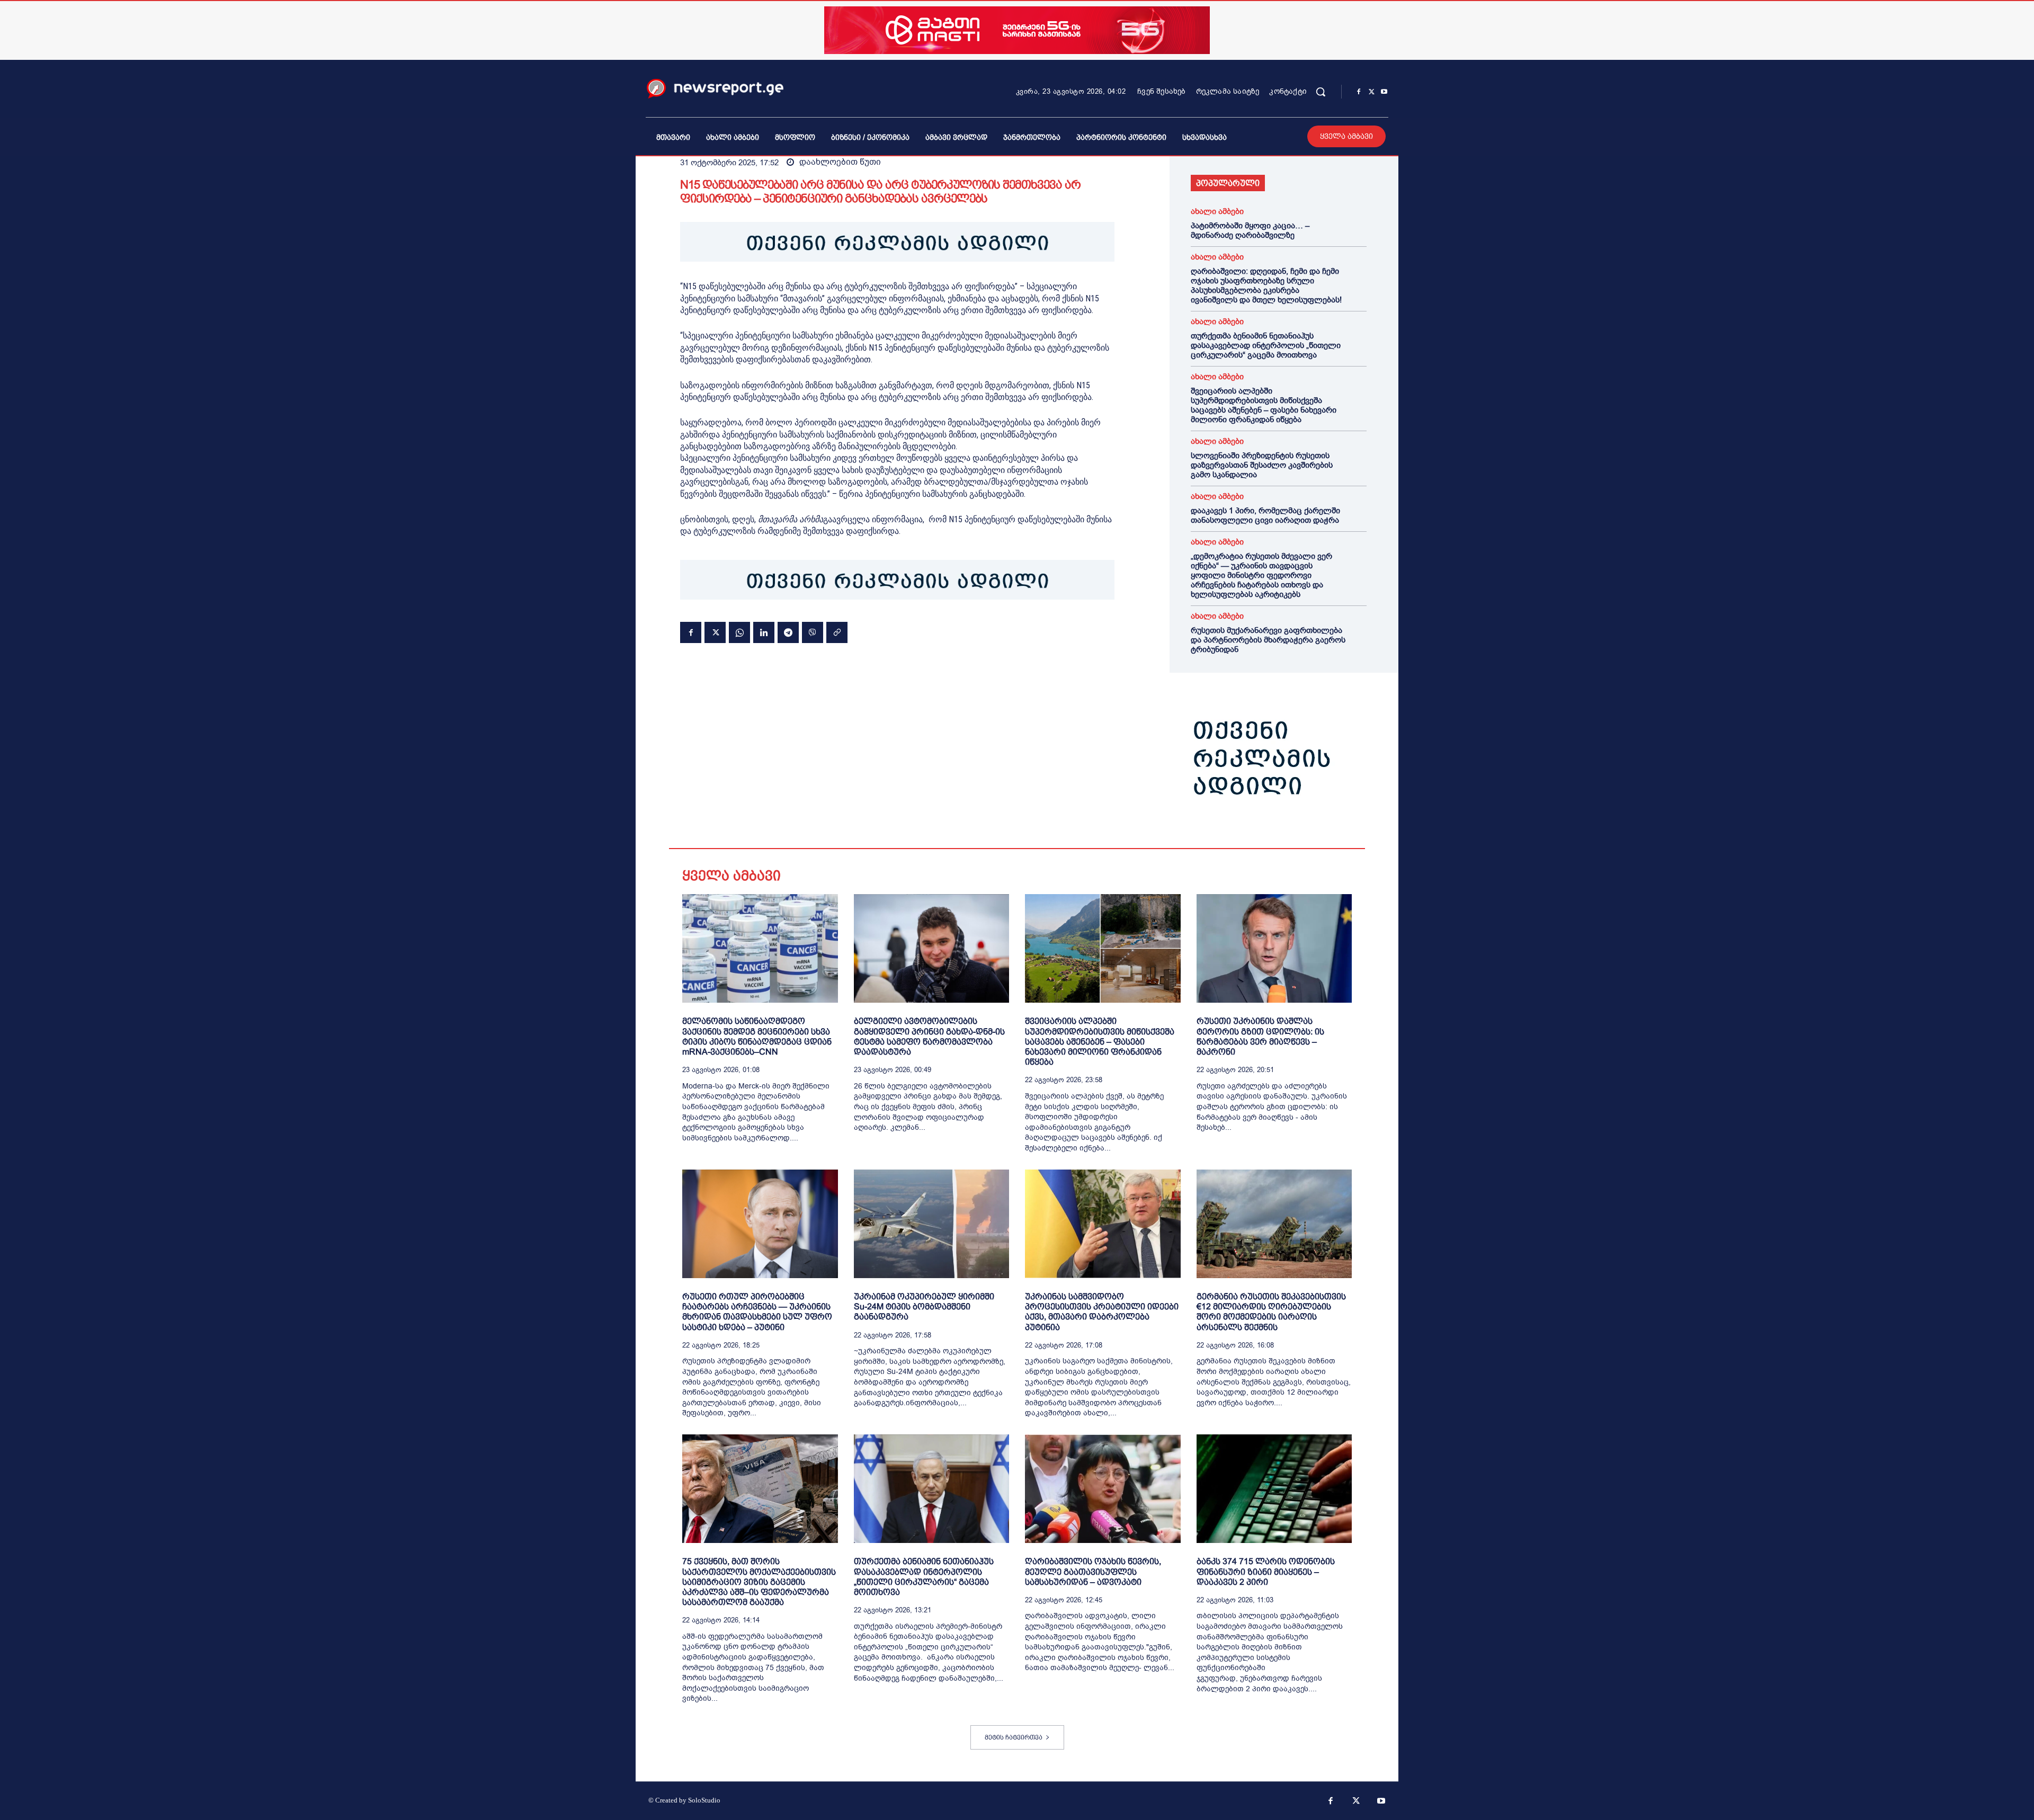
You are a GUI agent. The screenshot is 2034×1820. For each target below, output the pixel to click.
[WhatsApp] (739, 632)
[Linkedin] (764, 632)
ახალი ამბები (1217, 212)
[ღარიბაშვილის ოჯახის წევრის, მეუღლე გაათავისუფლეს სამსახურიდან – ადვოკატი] (1103, 1489)
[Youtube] (1384, 92)
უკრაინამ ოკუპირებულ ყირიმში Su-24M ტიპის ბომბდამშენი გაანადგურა (924, 1306)
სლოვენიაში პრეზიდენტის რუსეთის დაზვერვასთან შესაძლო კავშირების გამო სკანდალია (1262, 465)
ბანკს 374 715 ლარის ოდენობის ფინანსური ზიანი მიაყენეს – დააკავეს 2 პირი (1266, 1571)
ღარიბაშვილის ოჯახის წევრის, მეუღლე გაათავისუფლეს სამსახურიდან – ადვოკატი (1093, 1571)
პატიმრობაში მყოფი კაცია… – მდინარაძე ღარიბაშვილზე (1250, 230)
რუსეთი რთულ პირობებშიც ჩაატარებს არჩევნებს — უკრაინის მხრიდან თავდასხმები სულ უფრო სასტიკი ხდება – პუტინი (757, 1312)
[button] (1321, 92)
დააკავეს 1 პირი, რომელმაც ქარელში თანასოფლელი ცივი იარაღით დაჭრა (1265, 515)
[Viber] (813, 632)
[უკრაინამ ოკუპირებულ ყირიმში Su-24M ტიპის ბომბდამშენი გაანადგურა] (932, 1224)
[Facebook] (1359, 92)
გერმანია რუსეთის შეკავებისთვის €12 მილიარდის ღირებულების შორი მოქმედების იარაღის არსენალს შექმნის (1271, 1312)
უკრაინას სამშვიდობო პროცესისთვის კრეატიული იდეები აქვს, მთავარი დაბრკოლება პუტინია (1102, 1312)
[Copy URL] (837, 632)
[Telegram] (788, 632)
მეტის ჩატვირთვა (1014, 1737)
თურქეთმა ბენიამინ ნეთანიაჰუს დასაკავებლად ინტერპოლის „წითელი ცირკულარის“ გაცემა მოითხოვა (1266, 345)
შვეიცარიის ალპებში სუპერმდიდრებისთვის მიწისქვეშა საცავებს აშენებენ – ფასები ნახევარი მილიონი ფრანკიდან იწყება (1264, 405)
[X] (1371, 92)
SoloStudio (704, 1800)
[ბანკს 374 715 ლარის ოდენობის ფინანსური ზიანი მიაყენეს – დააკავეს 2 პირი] (1274, 1489)
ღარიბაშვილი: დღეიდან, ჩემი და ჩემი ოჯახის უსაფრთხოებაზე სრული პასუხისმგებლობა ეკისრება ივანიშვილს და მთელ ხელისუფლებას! (1266, 286)
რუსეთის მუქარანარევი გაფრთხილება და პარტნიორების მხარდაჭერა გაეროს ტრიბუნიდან (1268, 640)
